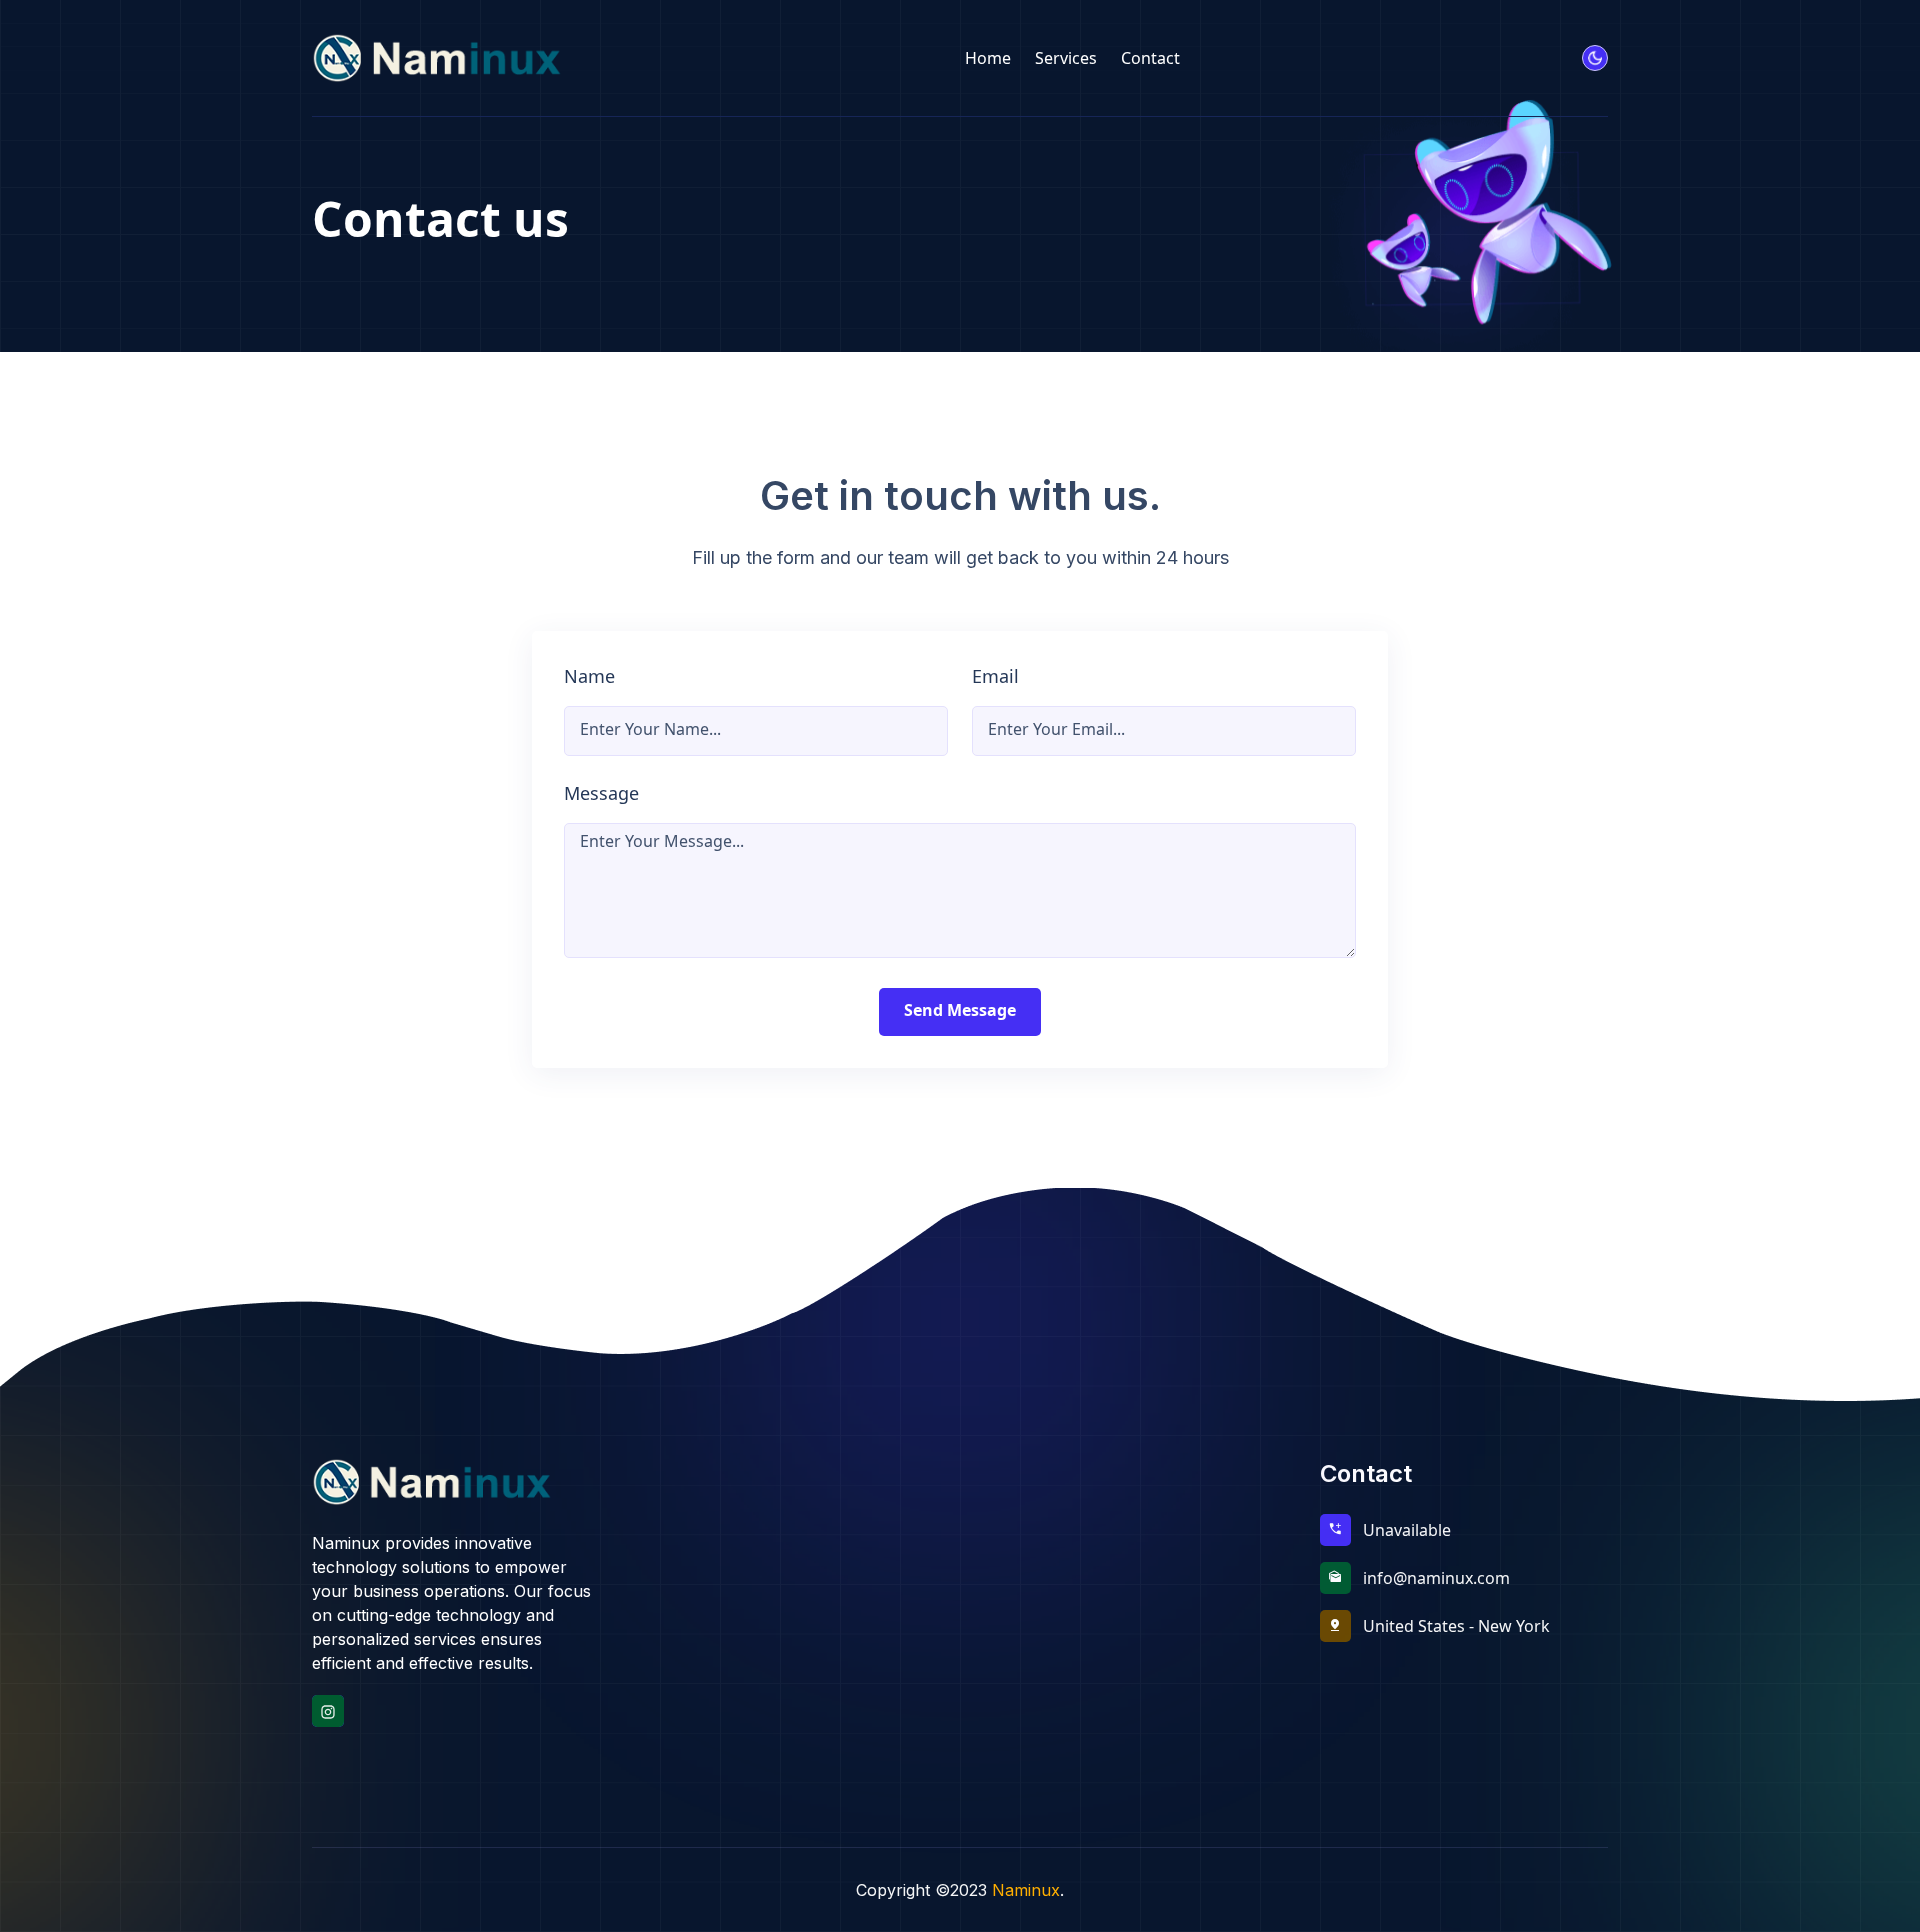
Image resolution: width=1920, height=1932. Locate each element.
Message (601, 793)
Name (589, 676)
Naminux (1026, 1890)
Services (1066, 58)
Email (995, 676)
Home (988, 58)
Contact (1150, 58)
